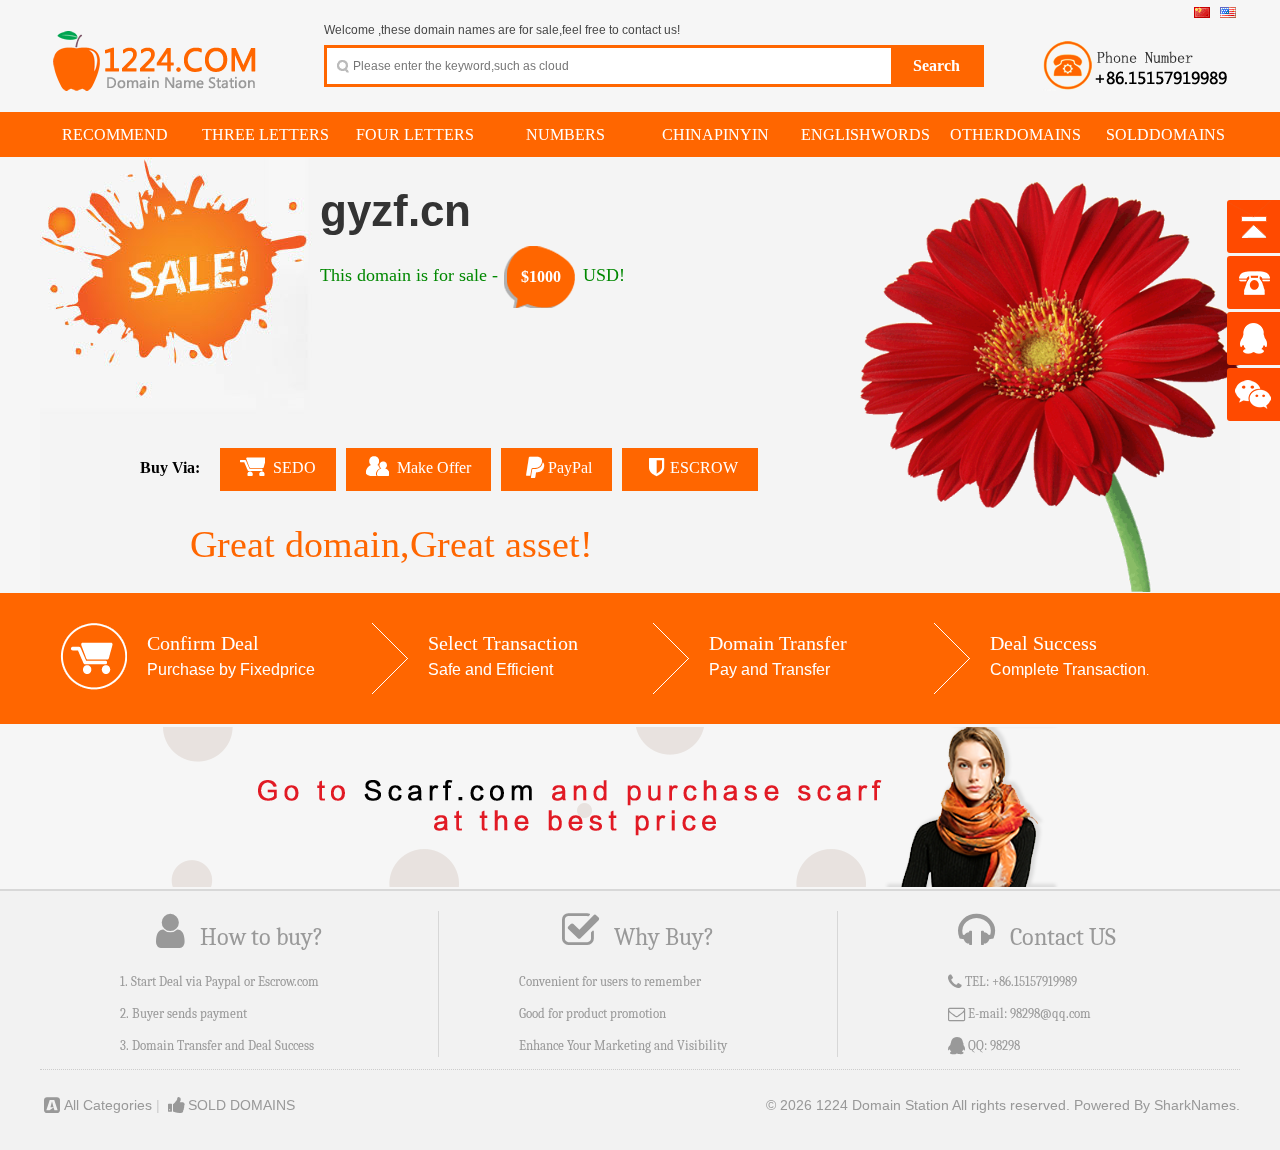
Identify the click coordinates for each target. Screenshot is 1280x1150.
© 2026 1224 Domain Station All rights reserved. (918, 1105)
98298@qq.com (1050, 1013)
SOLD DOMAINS (241, 1105)
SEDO (294, 467)
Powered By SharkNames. (1157, 1105)
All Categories (108, 1105)
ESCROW (704, 467)
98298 (1005, 1045)
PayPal (570, 467)
